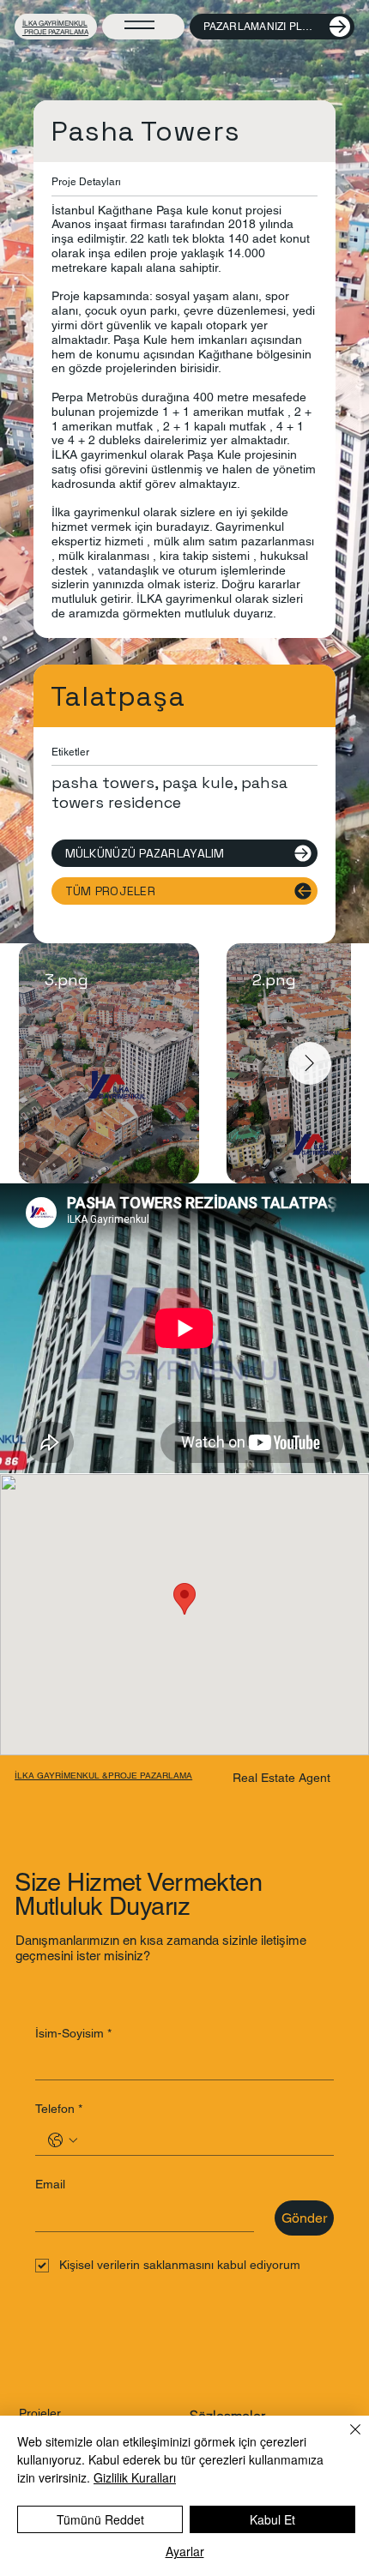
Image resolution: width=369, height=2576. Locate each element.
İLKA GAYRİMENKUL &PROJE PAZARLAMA (103, 1776)
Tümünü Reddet (100, 2519)
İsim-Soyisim (73, 2033)
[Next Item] (310, 1063)
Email (50, 2184)
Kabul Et (272, 2519)
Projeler (40, 2413)
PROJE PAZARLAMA (55, 32)
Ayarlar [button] (185, 2551)
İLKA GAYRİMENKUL (55, 23)
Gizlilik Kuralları (135, 2477)
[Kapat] (345, 2440)
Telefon (59, 2109)
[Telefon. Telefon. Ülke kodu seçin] (63, 2140)
